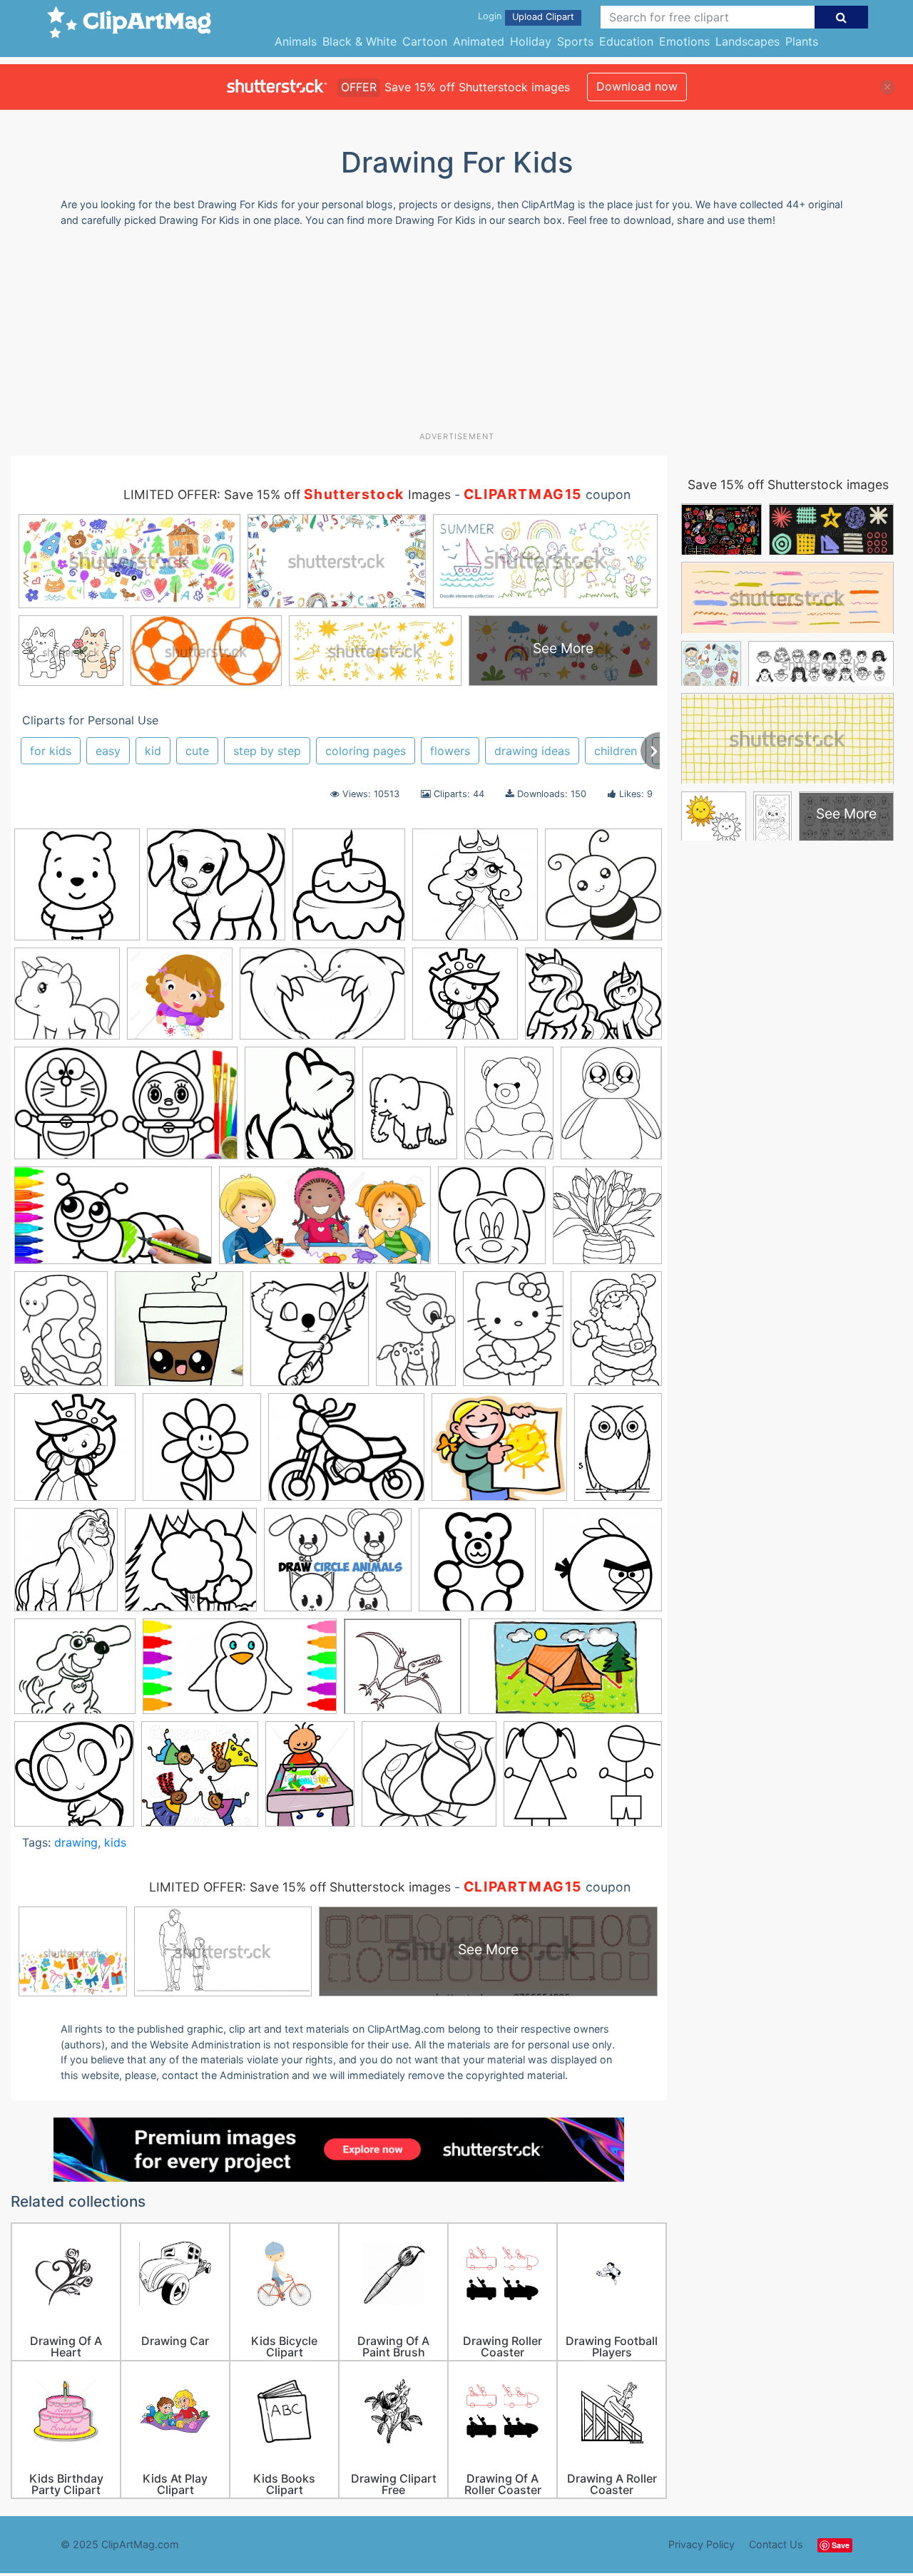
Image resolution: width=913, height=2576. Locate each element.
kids (115, 1842)
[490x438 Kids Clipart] (499, 1454)
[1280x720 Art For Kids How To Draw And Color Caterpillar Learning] (113, 1222)
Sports (575, 41)
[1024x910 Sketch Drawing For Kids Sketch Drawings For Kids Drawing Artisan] (191, 1567)
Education (626, 41)
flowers (450, 751)
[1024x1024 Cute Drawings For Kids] (75, 1454)
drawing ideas (532, 751)
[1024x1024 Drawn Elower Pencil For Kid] (607, 1221)
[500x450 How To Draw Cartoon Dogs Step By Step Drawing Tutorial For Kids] (75, 1673)
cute (197, 751)
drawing (76, 1842)
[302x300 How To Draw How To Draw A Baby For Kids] (74, 1781)
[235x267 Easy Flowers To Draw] (300, 1109)
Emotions (684, 41)
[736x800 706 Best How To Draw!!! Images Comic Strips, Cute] (310, 1335)
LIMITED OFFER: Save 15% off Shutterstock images (300, 1887)
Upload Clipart (543, 17)
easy (108, 751)
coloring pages (366, 751)
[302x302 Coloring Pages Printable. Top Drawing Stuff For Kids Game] (67, 1000)
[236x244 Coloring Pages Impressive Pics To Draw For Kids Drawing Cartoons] (492, 1222)
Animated (479, 41)
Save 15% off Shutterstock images (788, 484)
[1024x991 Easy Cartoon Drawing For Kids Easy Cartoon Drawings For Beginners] (602, 1566)
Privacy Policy (702, 2544)
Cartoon (425, 41)
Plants (802, 41)
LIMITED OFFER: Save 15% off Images (287, 494)
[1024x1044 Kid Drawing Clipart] (200, 1781)
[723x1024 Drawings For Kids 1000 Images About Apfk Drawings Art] (509, 1109)
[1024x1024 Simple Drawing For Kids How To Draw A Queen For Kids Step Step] (465, 1000)
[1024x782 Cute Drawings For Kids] (593, 1000)
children (616, 751)
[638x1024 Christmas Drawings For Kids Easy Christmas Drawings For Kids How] (416, 1335)
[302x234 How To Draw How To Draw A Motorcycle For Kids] (346, 1454)
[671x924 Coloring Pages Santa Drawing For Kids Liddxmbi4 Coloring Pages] (616, 1334)
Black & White (359, 41)
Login (490, 16)
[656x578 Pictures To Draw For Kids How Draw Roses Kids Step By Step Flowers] (429, 1781)
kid (153, 751)
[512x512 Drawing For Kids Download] (477, 1566)
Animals (296, 41)
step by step (267, 751)
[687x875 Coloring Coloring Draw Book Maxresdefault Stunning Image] (513, 1335)
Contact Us (776, 2544)
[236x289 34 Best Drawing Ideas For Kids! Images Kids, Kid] (611, 1108)
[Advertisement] (456, 334)
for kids (51, 751)
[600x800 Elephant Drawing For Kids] (410, 1110)
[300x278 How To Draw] (403, 1673)
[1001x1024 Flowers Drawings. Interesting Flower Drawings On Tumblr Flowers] (202, 1454)
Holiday (531, 41)
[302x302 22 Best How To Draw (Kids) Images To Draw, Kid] (475, 891)
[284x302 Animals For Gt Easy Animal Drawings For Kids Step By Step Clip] (603, 891)
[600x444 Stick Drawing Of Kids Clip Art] (583, 1780)
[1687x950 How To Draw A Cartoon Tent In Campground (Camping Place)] (565, 1673)
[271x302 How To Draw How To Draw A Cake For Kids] (349, 891)
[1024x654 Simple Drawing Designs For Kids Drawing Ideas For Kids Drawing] (322, 1001)
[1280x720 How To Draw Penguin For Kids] (240, 1673)
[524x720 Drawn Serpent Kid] (61, 1335)
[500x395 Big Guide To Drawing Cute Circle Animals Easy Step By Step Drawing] (338, 1566)
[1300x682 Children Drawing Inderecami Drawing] (325, 1222)
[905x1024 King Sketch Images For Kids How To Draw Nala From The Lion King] (66, 1566)
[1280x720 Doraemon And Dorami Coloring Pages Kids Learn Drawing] (126, 1110)
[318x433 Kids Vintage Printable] (618, 1453)
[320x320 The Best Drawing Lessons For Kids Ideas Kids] (179, 1335)
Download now (637, 86)
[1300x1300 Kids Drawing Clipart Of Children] (180, 1000)
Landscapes (748, 41)
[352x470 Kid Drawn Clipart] (310, 1780)
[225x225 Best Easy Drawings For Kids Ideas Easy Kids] (77, 891)
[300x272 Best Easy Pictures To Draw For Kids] (216, 891)
